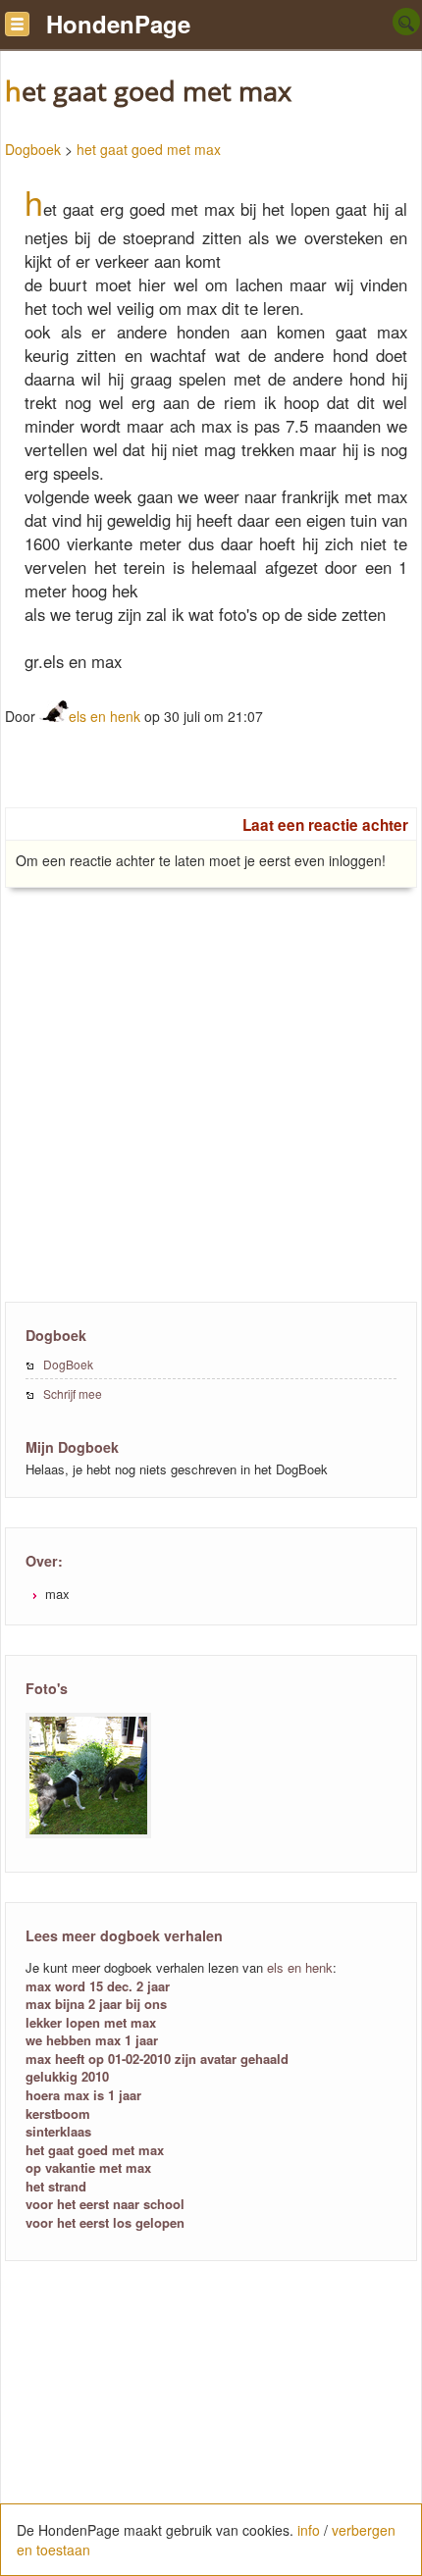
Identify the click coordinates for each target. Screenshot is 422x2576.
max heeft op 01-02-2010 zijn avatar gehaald (157, 2059)
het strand (56, 2186)
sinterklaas (58, 2131)
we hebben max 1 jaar (92, 2040)
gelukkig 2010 (67, 2076)
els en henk (105, 716)
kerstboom (58, 2113)
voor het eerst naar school (105, 2204)
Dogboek (33, 149)
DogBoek (68, 1364)
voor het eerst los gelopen (105, 2222)
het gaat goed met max (149, 149)
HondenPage (118, 24)
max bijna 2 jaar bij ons (96, 2004)
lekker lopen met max (91, 2022)
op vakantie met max (88, 2167)
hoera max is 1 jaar (83, 2095)
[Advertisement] (211, 1135)
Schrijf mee (73, 1393)
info (309, 2530)
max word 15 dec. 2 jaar (98, 1986)
